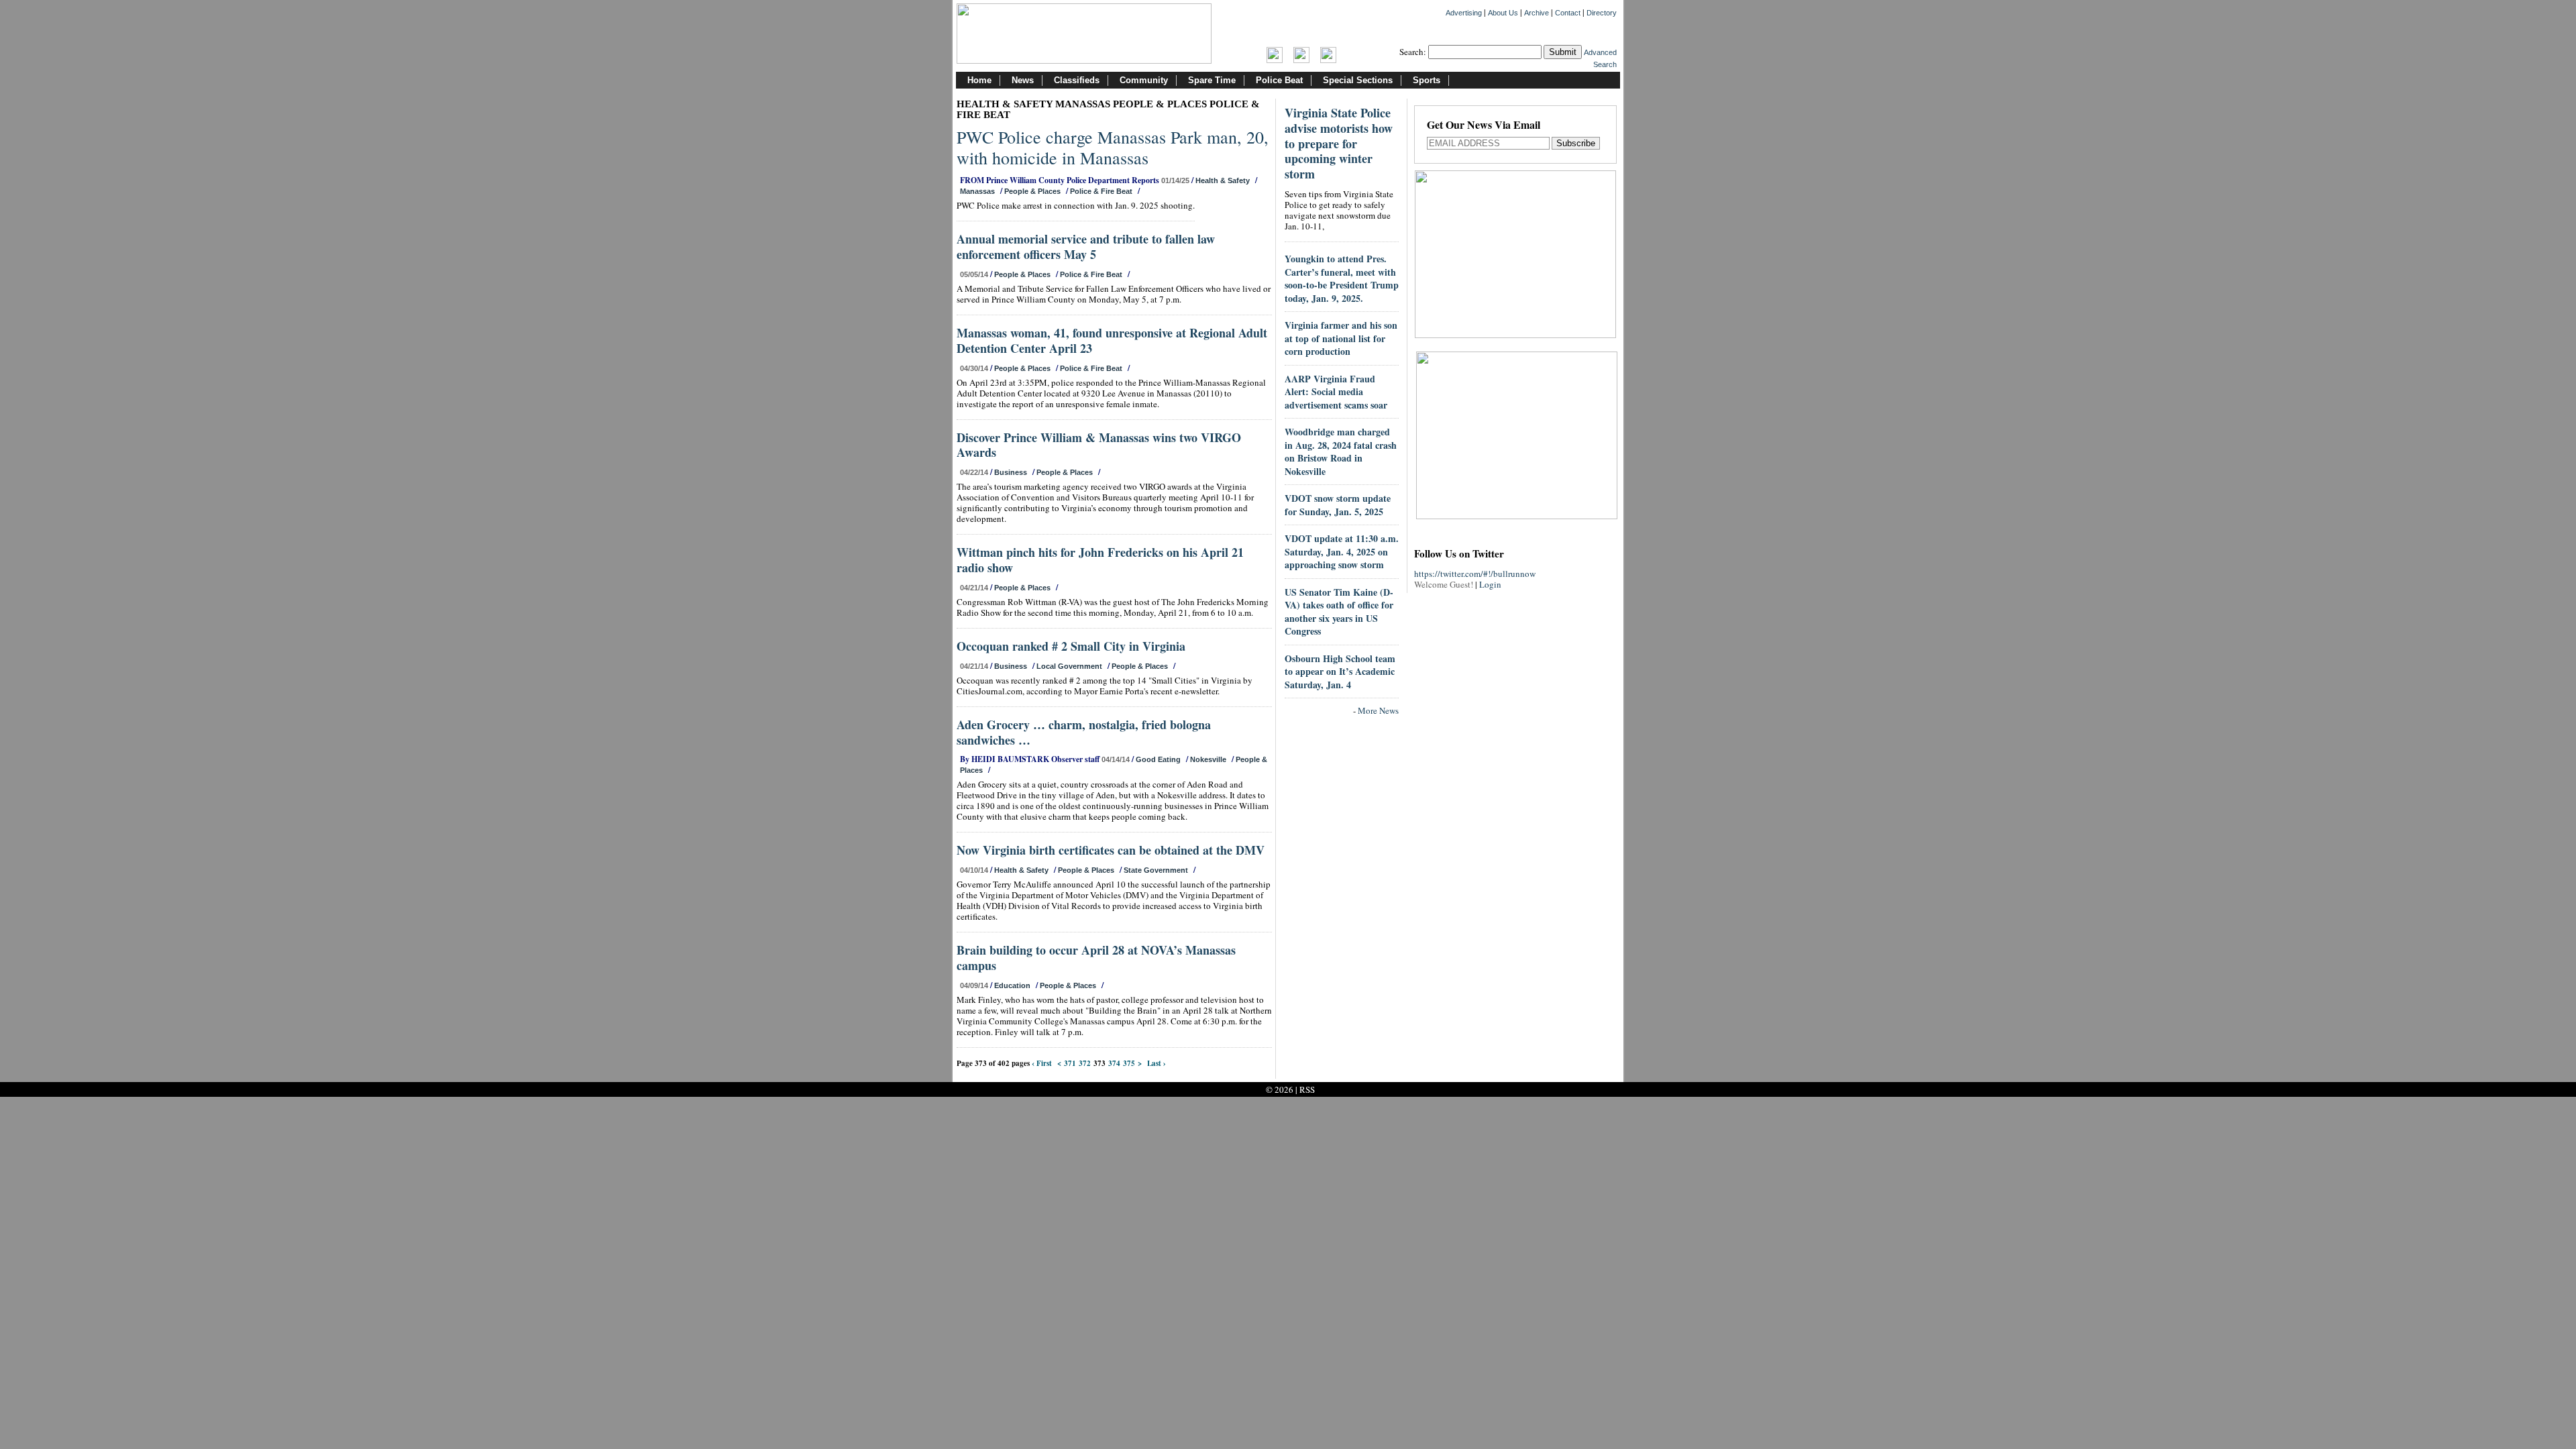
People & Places (1032, 191)
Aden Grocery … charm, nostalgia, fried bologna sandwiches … (1084, 732)
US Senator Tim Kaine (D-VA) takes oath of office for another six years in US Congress (1339, 612)
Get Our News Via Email (1484, 126)
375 (1129, 1063)
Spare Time (1212, 80)
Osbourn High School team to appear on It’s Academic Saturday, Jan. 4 (1340, 672)
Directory (1602, 13)
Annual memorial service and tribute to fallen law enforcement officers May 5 (1086, 247)
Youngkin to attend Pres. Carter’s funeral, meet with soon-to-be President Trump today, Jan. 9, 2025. (1342, 278)
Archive (1537, 13)
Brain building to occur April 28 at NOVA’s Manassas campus (1096, 958)
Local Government (1069, 666)
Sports (1427, 80)
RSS (1307, 1089)
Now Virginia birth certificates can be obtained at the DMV (1111, 850)
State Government (1156, 870)
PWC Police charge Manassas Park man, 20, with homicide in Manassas (1113, 147)
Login (1490, 584)
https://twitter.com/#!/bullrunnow (1475, 574)
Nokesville (1208, 759)
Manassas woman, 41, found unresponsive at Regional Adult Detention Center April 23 (1112, 340)
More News (1378, 710)
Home (979, 80)
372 (1085, 1063)
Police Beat (1279, 80)
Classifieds (1077, 80)
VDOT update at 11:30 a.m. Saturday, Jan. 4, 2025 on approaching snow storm (1342, 551)
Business (1011, 472)
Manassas (977, 191)
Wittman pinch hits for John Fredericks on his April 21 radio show (1100, 560)
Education (1012, 985)
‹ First (1042, 1063)
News (1023, 80)
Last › (1157, 1063)
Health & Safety (1223, 180)
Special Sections (1358, 80)
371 (1070, 1063)
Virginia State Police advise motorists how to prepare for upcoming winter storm (1339, 143)
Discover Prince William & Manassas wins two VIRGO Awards (1099, 445)
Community (1144, 80)
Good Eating (1158, 759)
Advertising (1464, 13)
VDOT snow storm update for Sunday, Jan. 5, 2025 (1338, 505)
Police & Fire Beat (1101, 191)
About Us (1503, 13)
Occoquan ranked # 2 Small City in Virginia (1071, 646)
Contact (1568, 13)
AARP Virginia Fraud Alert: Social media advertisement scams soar (1336, 392)
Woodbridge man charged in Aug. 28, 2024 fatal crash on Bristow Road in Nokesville (1341, 451)
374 (1114, 1063)
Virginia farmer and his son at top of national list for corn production (1341, 338)
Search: (1413, 52)
